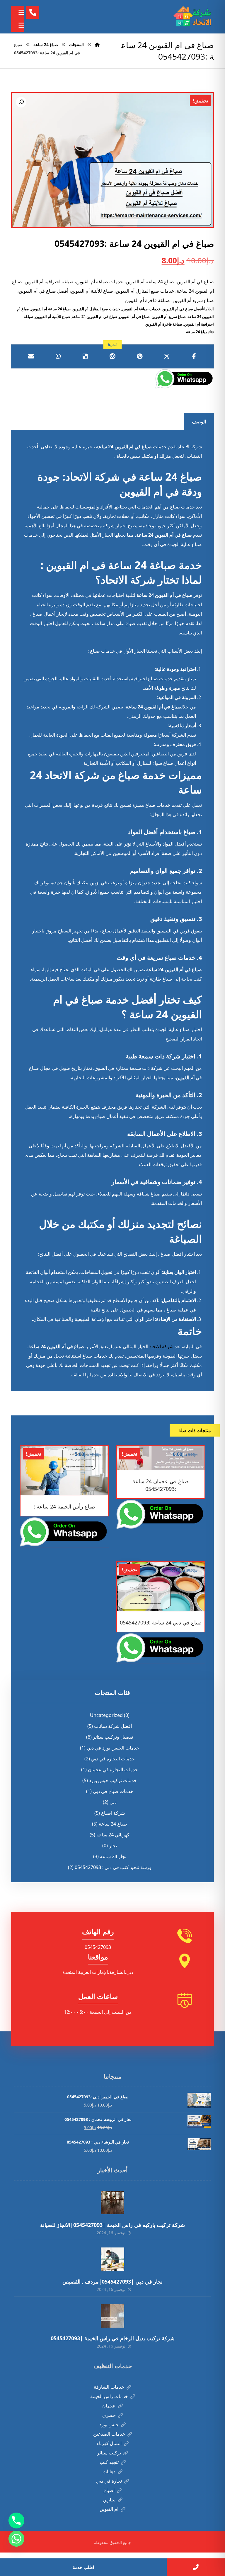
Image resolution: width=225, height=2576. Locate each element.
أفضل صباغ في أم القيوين (183, 309)
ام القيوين (109, 2509)
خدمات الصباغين (109, 2434)
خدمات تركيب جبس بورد (113, 1780)
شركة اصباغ (113, 1813)
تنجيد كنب (109, 2462)
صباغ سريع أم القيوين (169, 316)
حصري (109, 2415)
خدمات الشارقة (109, 2387)
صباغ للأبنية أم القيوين (53, 316)
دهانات (109, 2471)
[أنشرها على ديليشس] (85, 356)
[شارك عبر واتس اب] (58, 356)
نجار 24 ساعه (113, 1856)
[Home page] (97, 44)
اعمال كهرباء (109, 2443)
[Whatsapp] (16, 2539)
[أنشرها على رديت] (113, 356)
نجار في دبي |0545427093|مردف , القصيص (112, 2282)
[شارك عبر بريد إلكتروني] (31, 356)
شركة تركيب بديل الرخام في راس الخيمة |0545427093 (113, 2338)
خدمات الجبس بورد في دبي (113, 1748)
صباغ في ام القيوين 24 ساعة (94, 316)
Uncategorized (106, 1715)
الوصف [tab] (199, 422)
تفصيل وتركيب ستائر (113, 1737)
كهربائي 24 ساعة (113, 1835)
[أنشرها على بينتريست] (140, 356)
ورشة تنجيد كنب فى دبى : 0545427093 (113, 1867)
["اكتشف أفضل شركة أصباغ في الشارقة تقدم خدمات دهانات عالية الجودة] (193, 17)
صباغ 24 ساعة (197, 332)
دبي (113, 1802)
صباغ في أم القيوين (134, 316)
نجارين (109, 2500)
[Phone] (16, 2521)
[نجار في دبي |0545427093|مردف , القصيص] (112, 2259)
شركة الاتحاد (161, 1346)
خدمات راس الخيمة (109, 2396)
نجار (113, 1846)
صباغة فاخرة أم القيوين (164, 324)
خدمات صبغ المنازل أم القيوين (96, 309)
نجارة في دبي (109, 2481)
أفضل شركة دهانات (113, 1726)
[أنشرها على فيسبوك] (194, 356)
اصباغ (109, 2490)
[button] (21, 102)
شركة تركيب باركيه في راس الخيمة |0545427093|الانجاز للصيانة (112, 2225)
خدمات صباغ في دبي (113, 1791)
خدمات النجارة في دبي (113, 1759)
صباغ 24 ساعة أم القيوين (51, 309)
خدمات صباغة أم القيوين (141, 309)
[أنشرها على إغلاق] (167, 356)
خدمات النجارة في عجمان (113, 1769)
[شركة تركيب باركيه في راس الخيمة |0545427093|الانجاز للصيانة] (112, 2203)
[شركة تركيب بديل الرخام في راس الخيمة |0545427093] (112, 2316)
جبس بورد (109, 2425)
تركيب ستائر (109, 2453)
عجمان (109, 2406)
